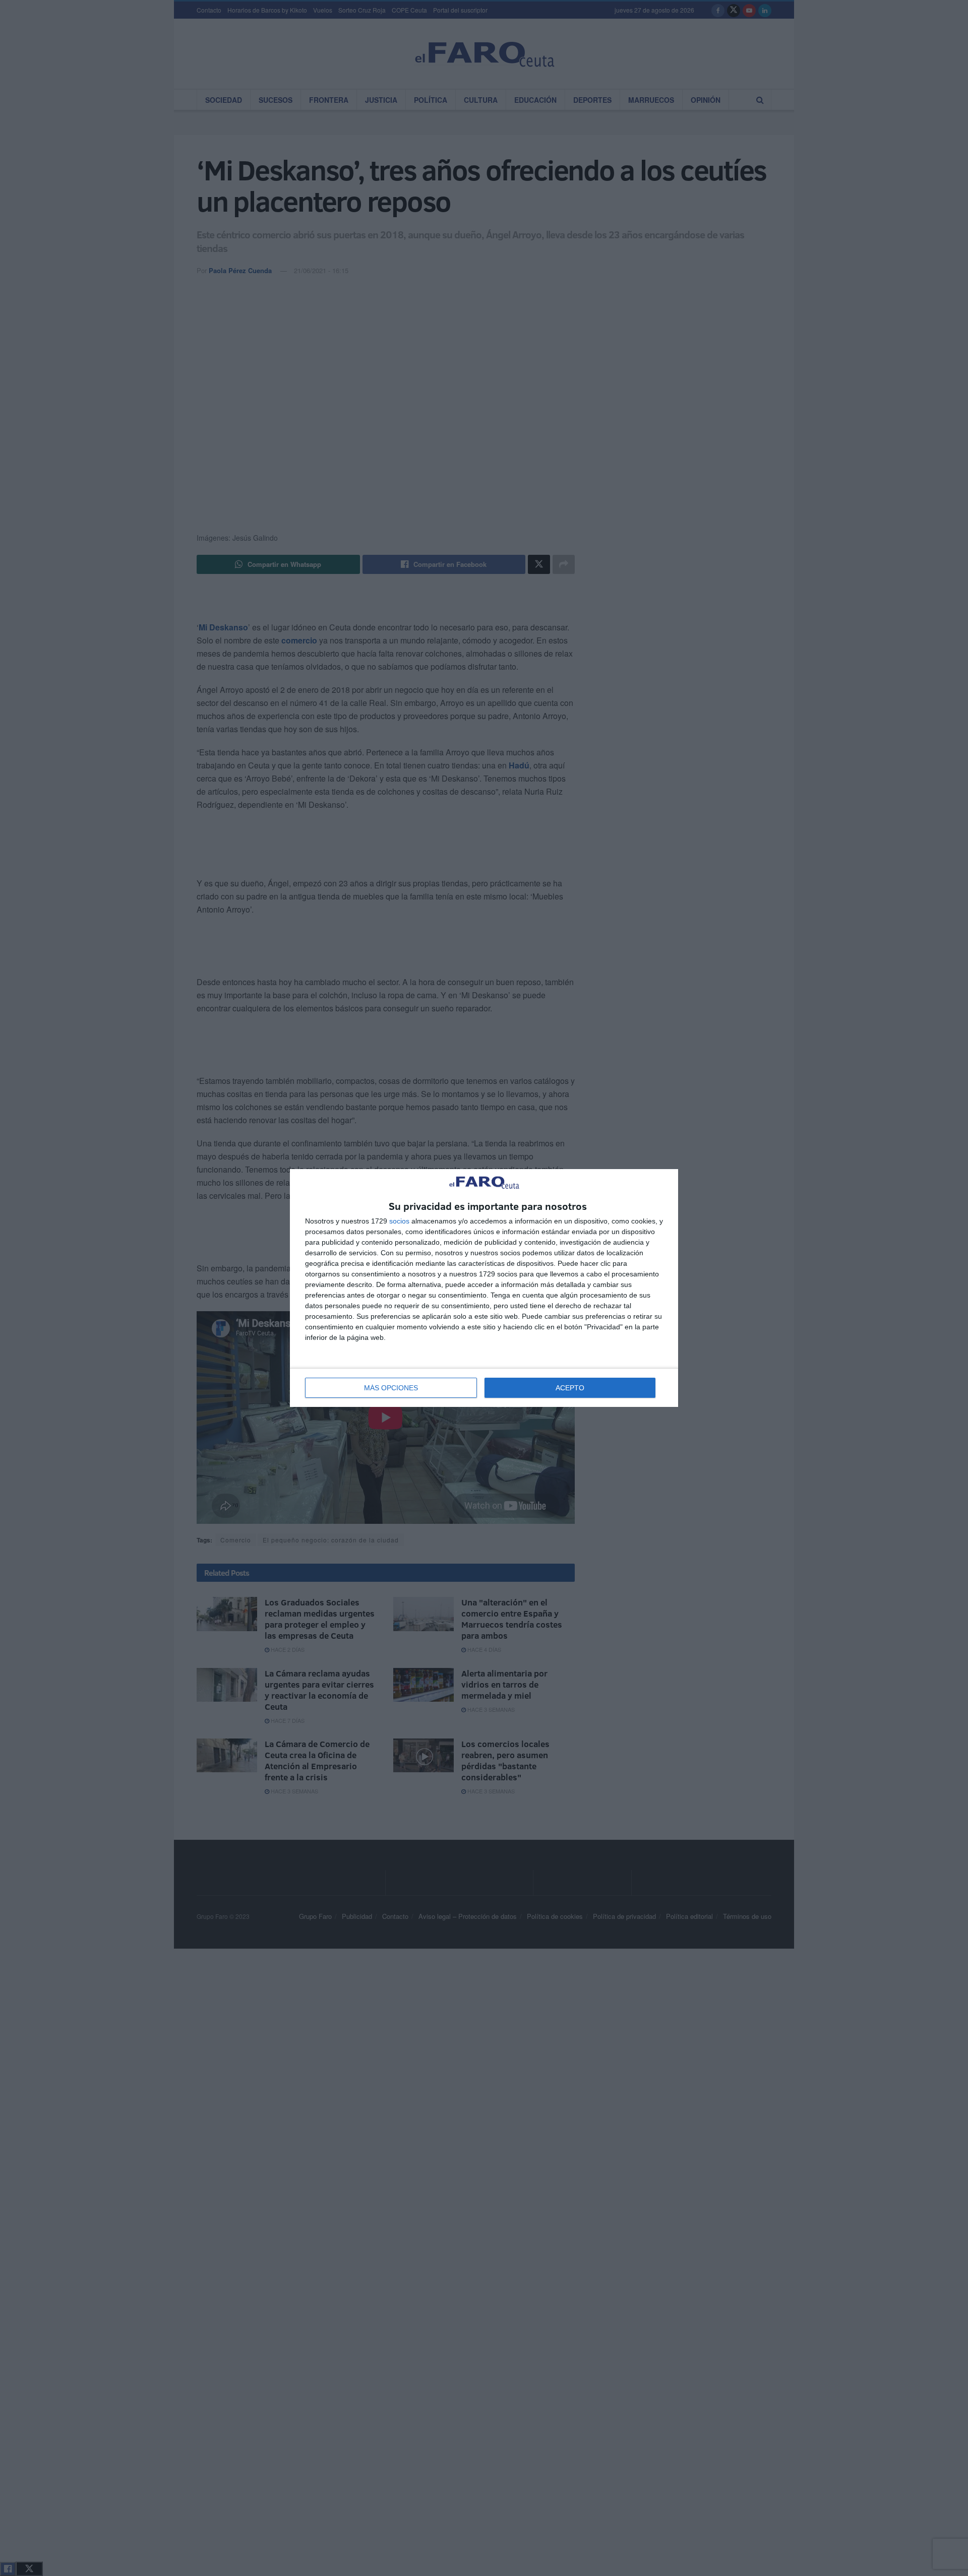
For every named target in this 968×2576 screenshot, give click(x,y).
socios (399, 1221)
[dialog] (484, 1288)
